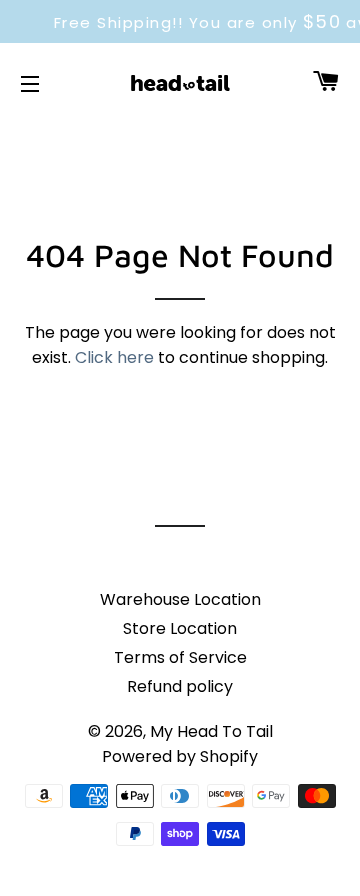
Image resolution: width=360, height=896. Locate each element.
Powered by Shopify (180, 756)
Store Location (180, 628)
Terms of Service (180, 657)
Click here (114, 357)
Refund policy (180, 686)
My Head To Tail (211, 731)
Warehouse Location (180, 599)
